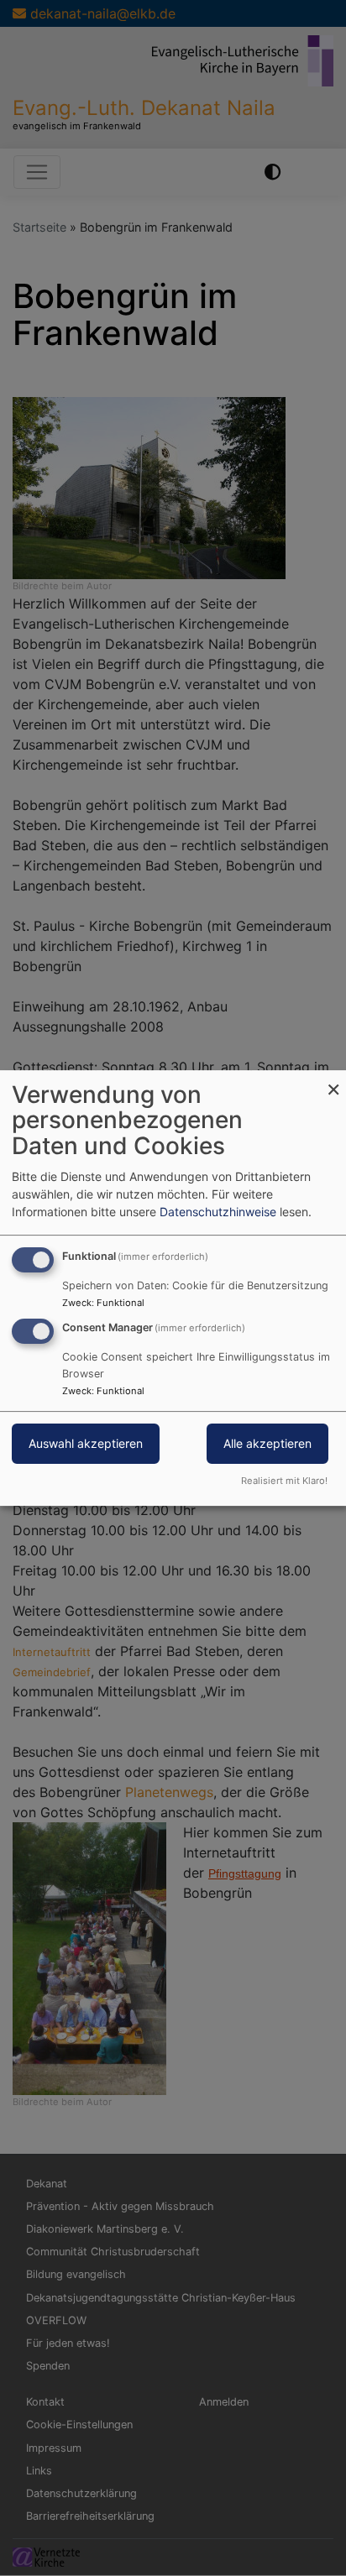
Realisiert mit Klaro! (284, 1481)
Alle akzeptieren (267, 1444)
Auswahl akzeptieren (86, 1444)
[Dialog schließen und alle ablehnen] (333, 1081)
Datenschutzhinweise (218, 1212)
